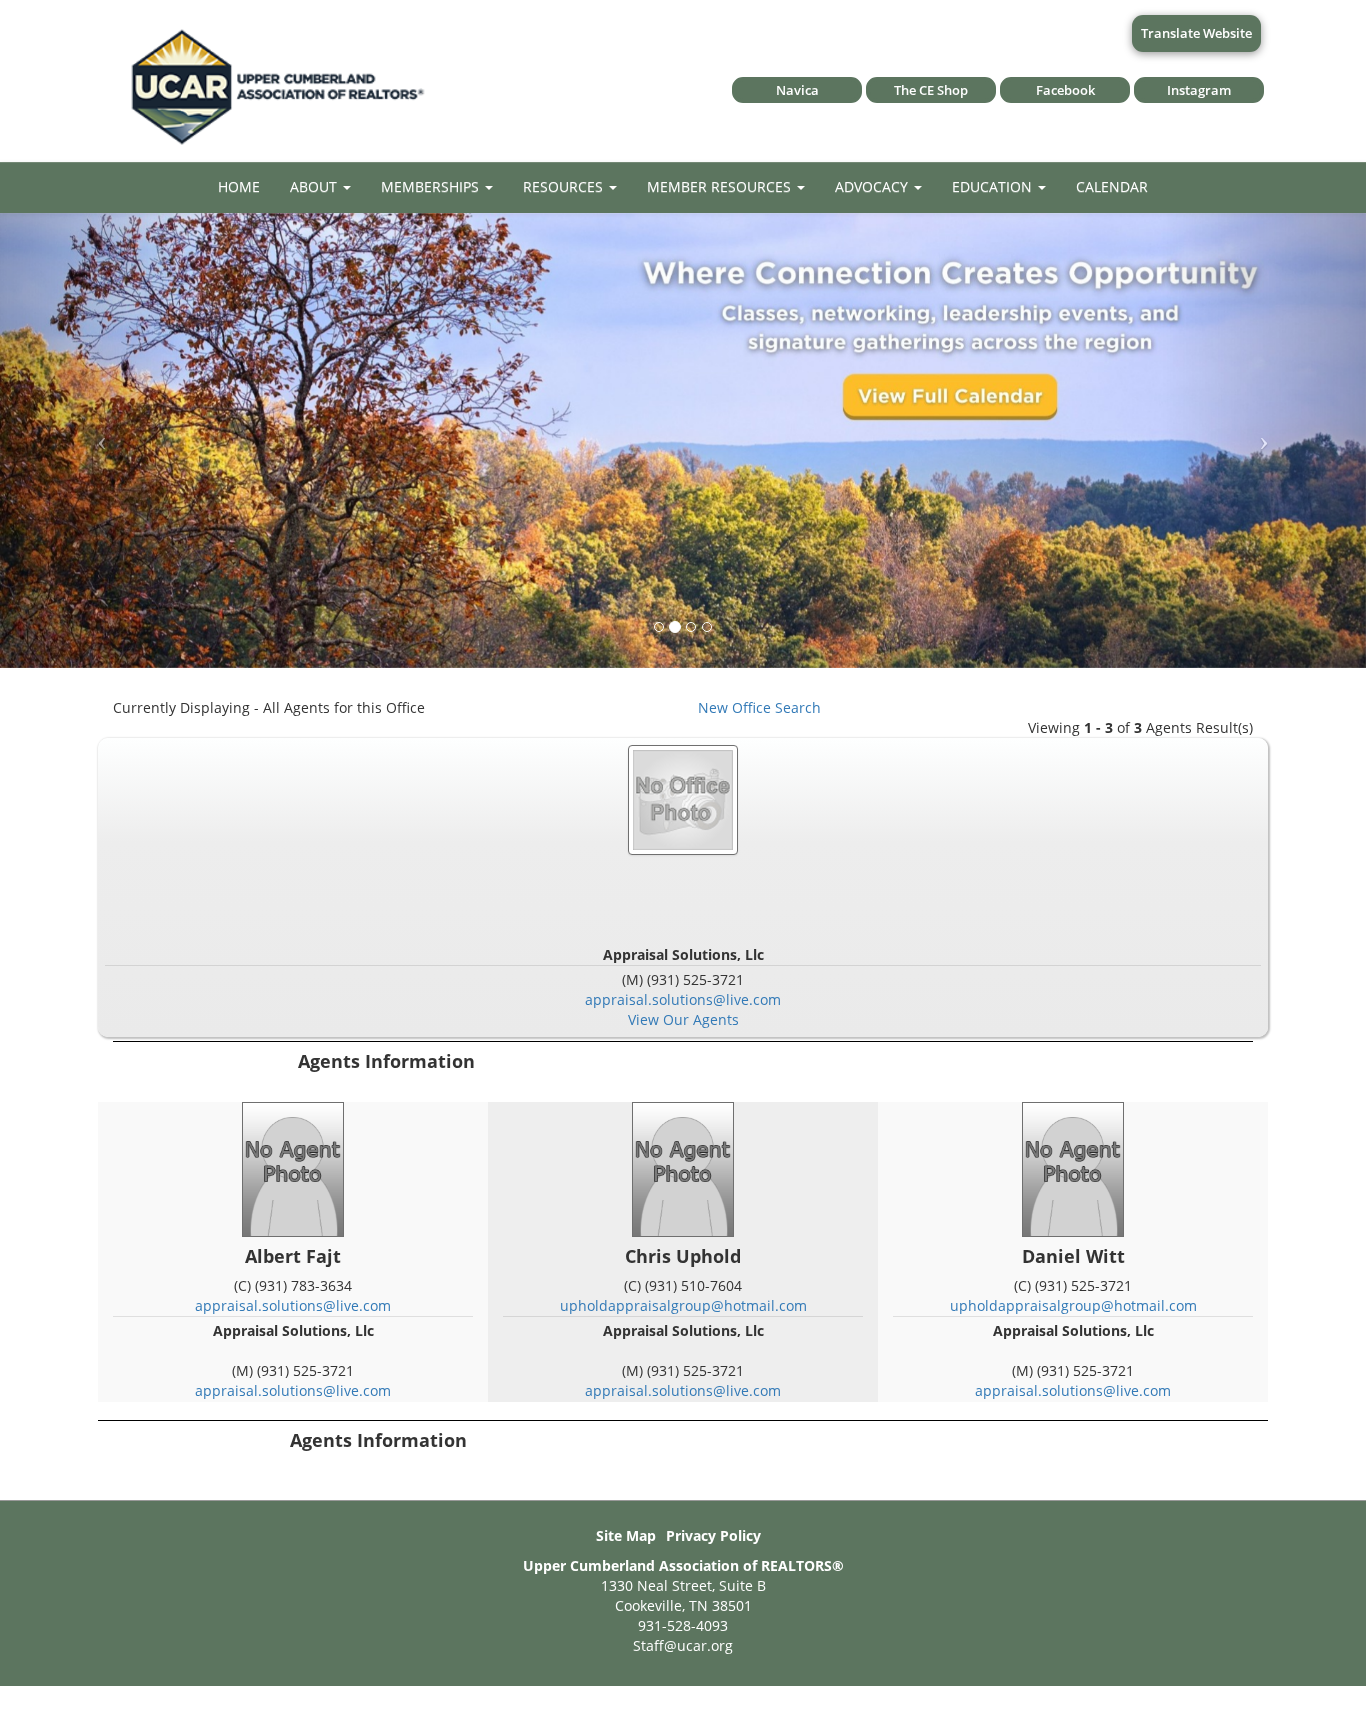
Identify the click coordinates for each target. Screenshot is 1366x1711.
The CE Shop (931, 90)
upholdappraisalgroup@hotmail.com (683, 1305)
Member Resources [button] (721, 186)
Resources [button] (565, 186)
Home (239, 186)
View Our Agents (683, 1019)
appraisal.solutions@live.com (683, 999)
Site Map (626, 1535)
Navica (797, 90)
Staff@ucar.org (683, 1645)
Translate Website (1196, 33)
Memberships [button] (432, 186)
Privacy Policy (713, 1535)
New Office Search (759, 707)
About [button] (315, 186)
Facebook (1065, 90)
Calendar (1112, 186)
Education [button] (994, 186)
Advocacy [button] (873, 186)
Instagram (1199, 90)
